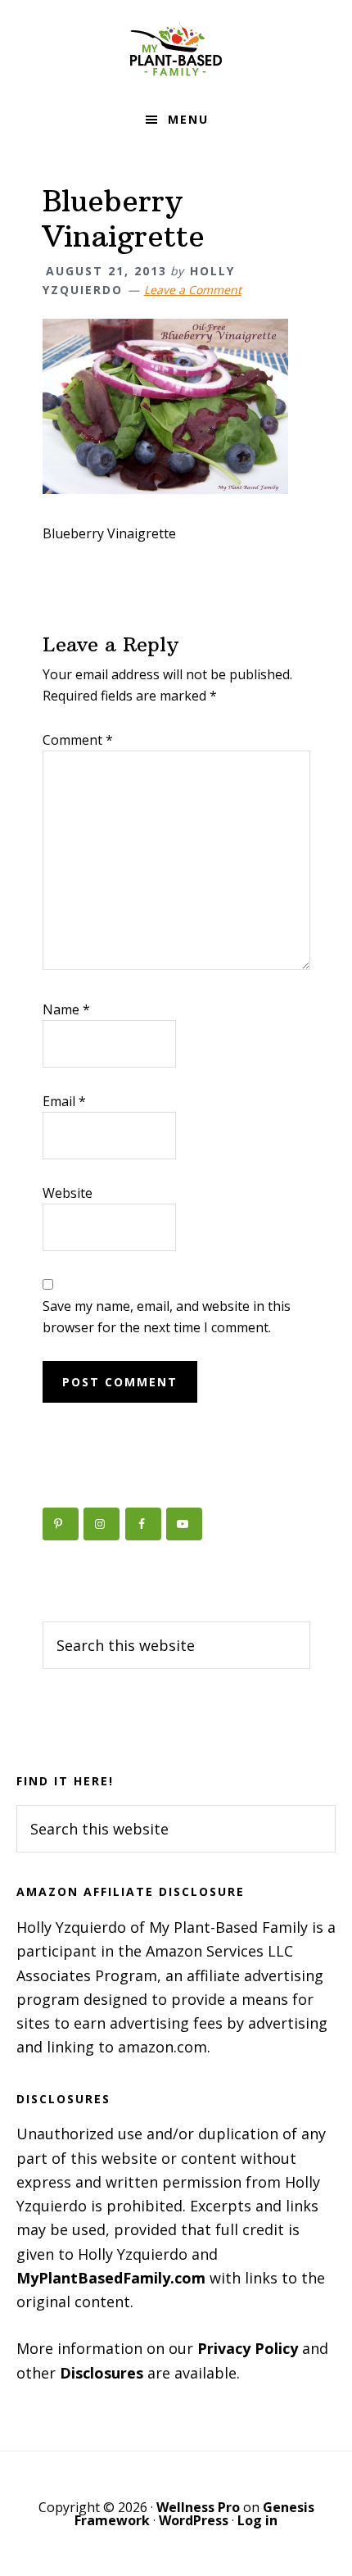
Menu (188, 119)
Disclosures (102, 2373)
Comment (78, 740)
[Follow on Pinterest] (61, 1524)
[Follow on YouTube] (184, 1524)
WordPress (194, 2520)
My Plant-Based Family (176, 49)
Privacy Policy (248, 2348)
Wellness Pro (198, 2507)
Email (64, 1101)
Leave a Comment (193, 290)
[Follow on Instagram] (102, 1524)
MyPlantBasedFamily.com (111, 2278)
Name (66, 1009)
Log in (257, 2520)
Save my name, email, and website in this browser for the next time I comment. (167, 1317)
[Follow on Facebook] (143, 1524)
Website (68, 1193)
